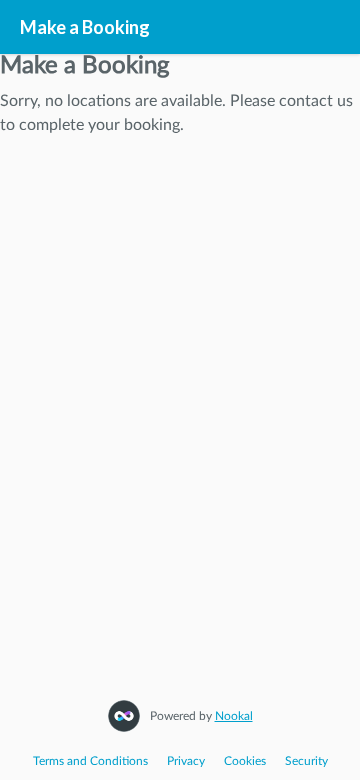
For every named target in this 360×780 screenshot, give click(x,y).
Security (306, 761)
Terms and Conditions (90, 761)
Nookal (234, 716)
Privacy (186, 761)
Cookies (245, 761)
